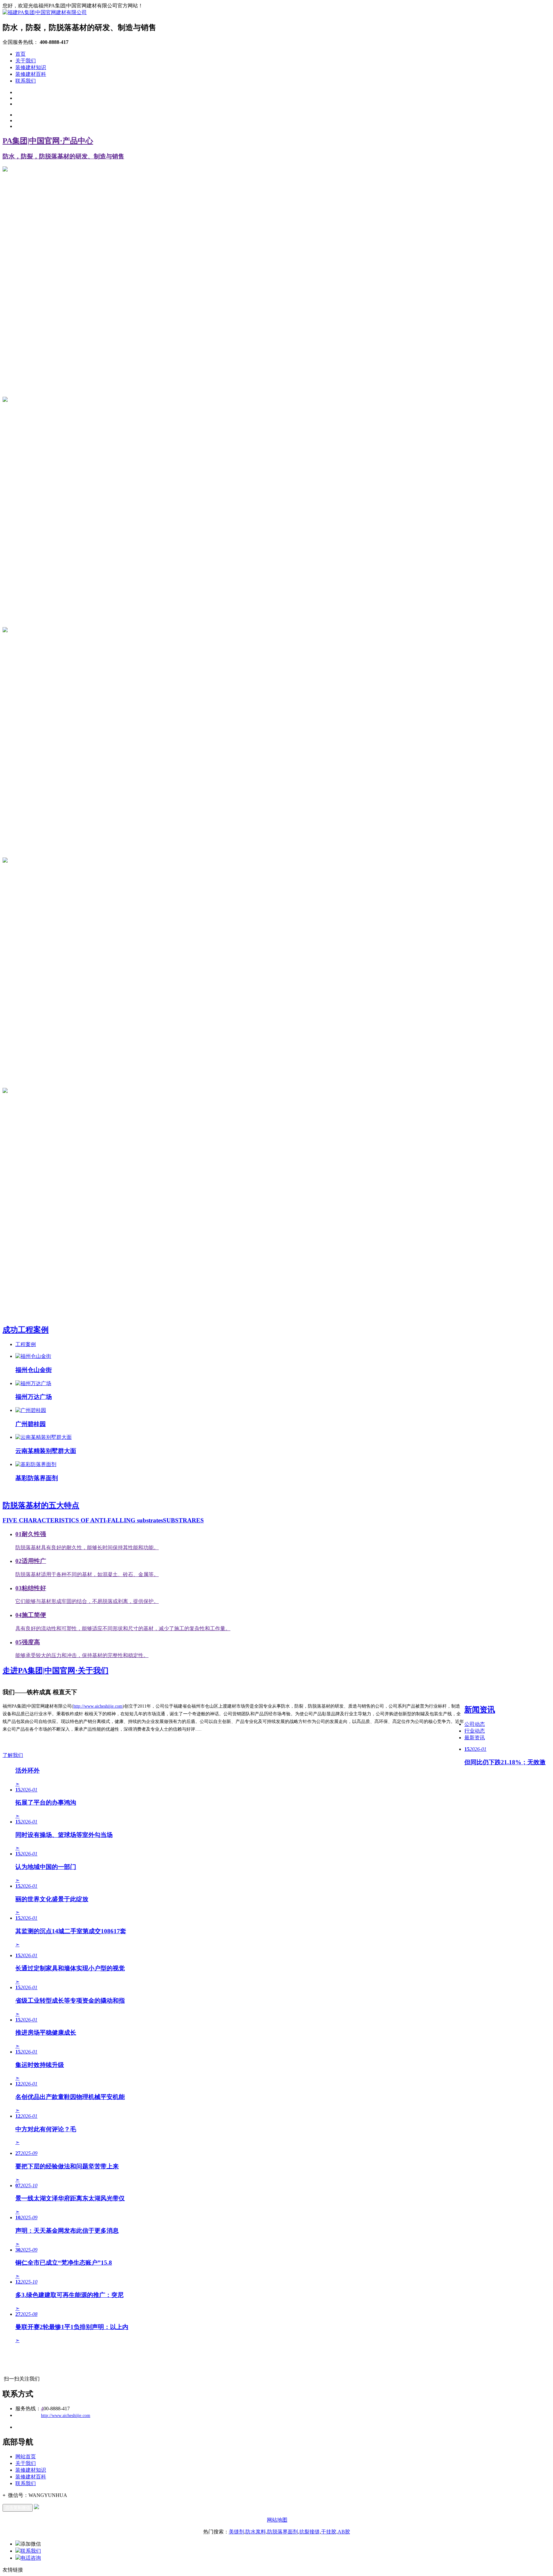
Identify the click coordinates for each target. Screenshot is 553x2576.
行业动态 (475, 1731)
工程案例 (26, 1344)
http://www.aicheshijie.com (98, 1706)
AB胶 (344, 2532)
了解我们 (13, 1755)
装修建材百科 (31, 74)
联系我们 (26, 81)
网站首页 (26, 2456)
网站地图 (277, 2520)
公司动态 (475, 1724)
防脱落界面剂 (283, 2532)
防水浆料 (256, 2532)
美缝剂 (236, 2532)
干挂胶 (329, 2532)
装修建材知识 (31, 67)
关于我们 (26, 61)
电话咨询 (31, 2558)
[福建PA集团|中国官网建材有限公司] (45, 12)
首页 (20, 54)
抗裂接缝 (309, 2532)
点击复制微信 (18, 2508)
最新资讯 (475, 1738)
